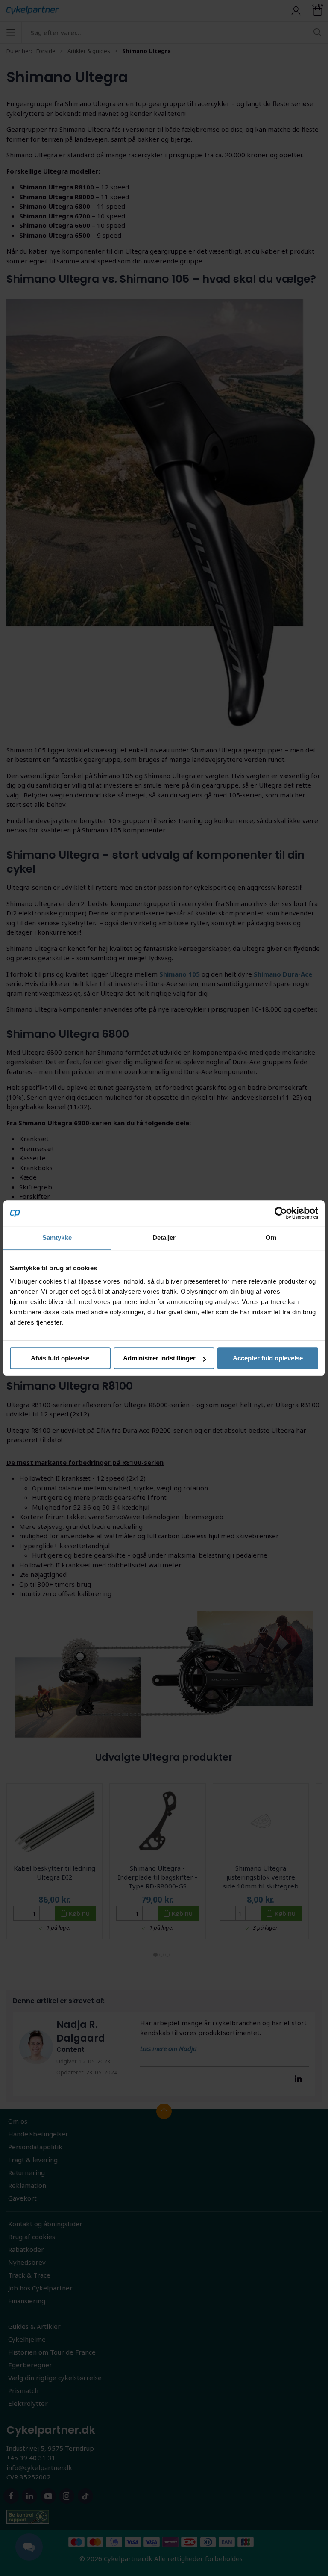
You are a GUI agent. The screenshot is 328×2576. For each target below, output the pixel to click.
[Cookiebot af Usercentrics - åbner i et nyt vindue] (281, 1213)
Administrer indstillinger (159, 1358)
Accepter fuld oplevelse (268, 1358)
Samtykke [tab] (57, 1238)
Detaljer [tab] (164, 1238)
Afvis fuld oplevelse (60, 1358)
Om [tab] (271, 1238)
